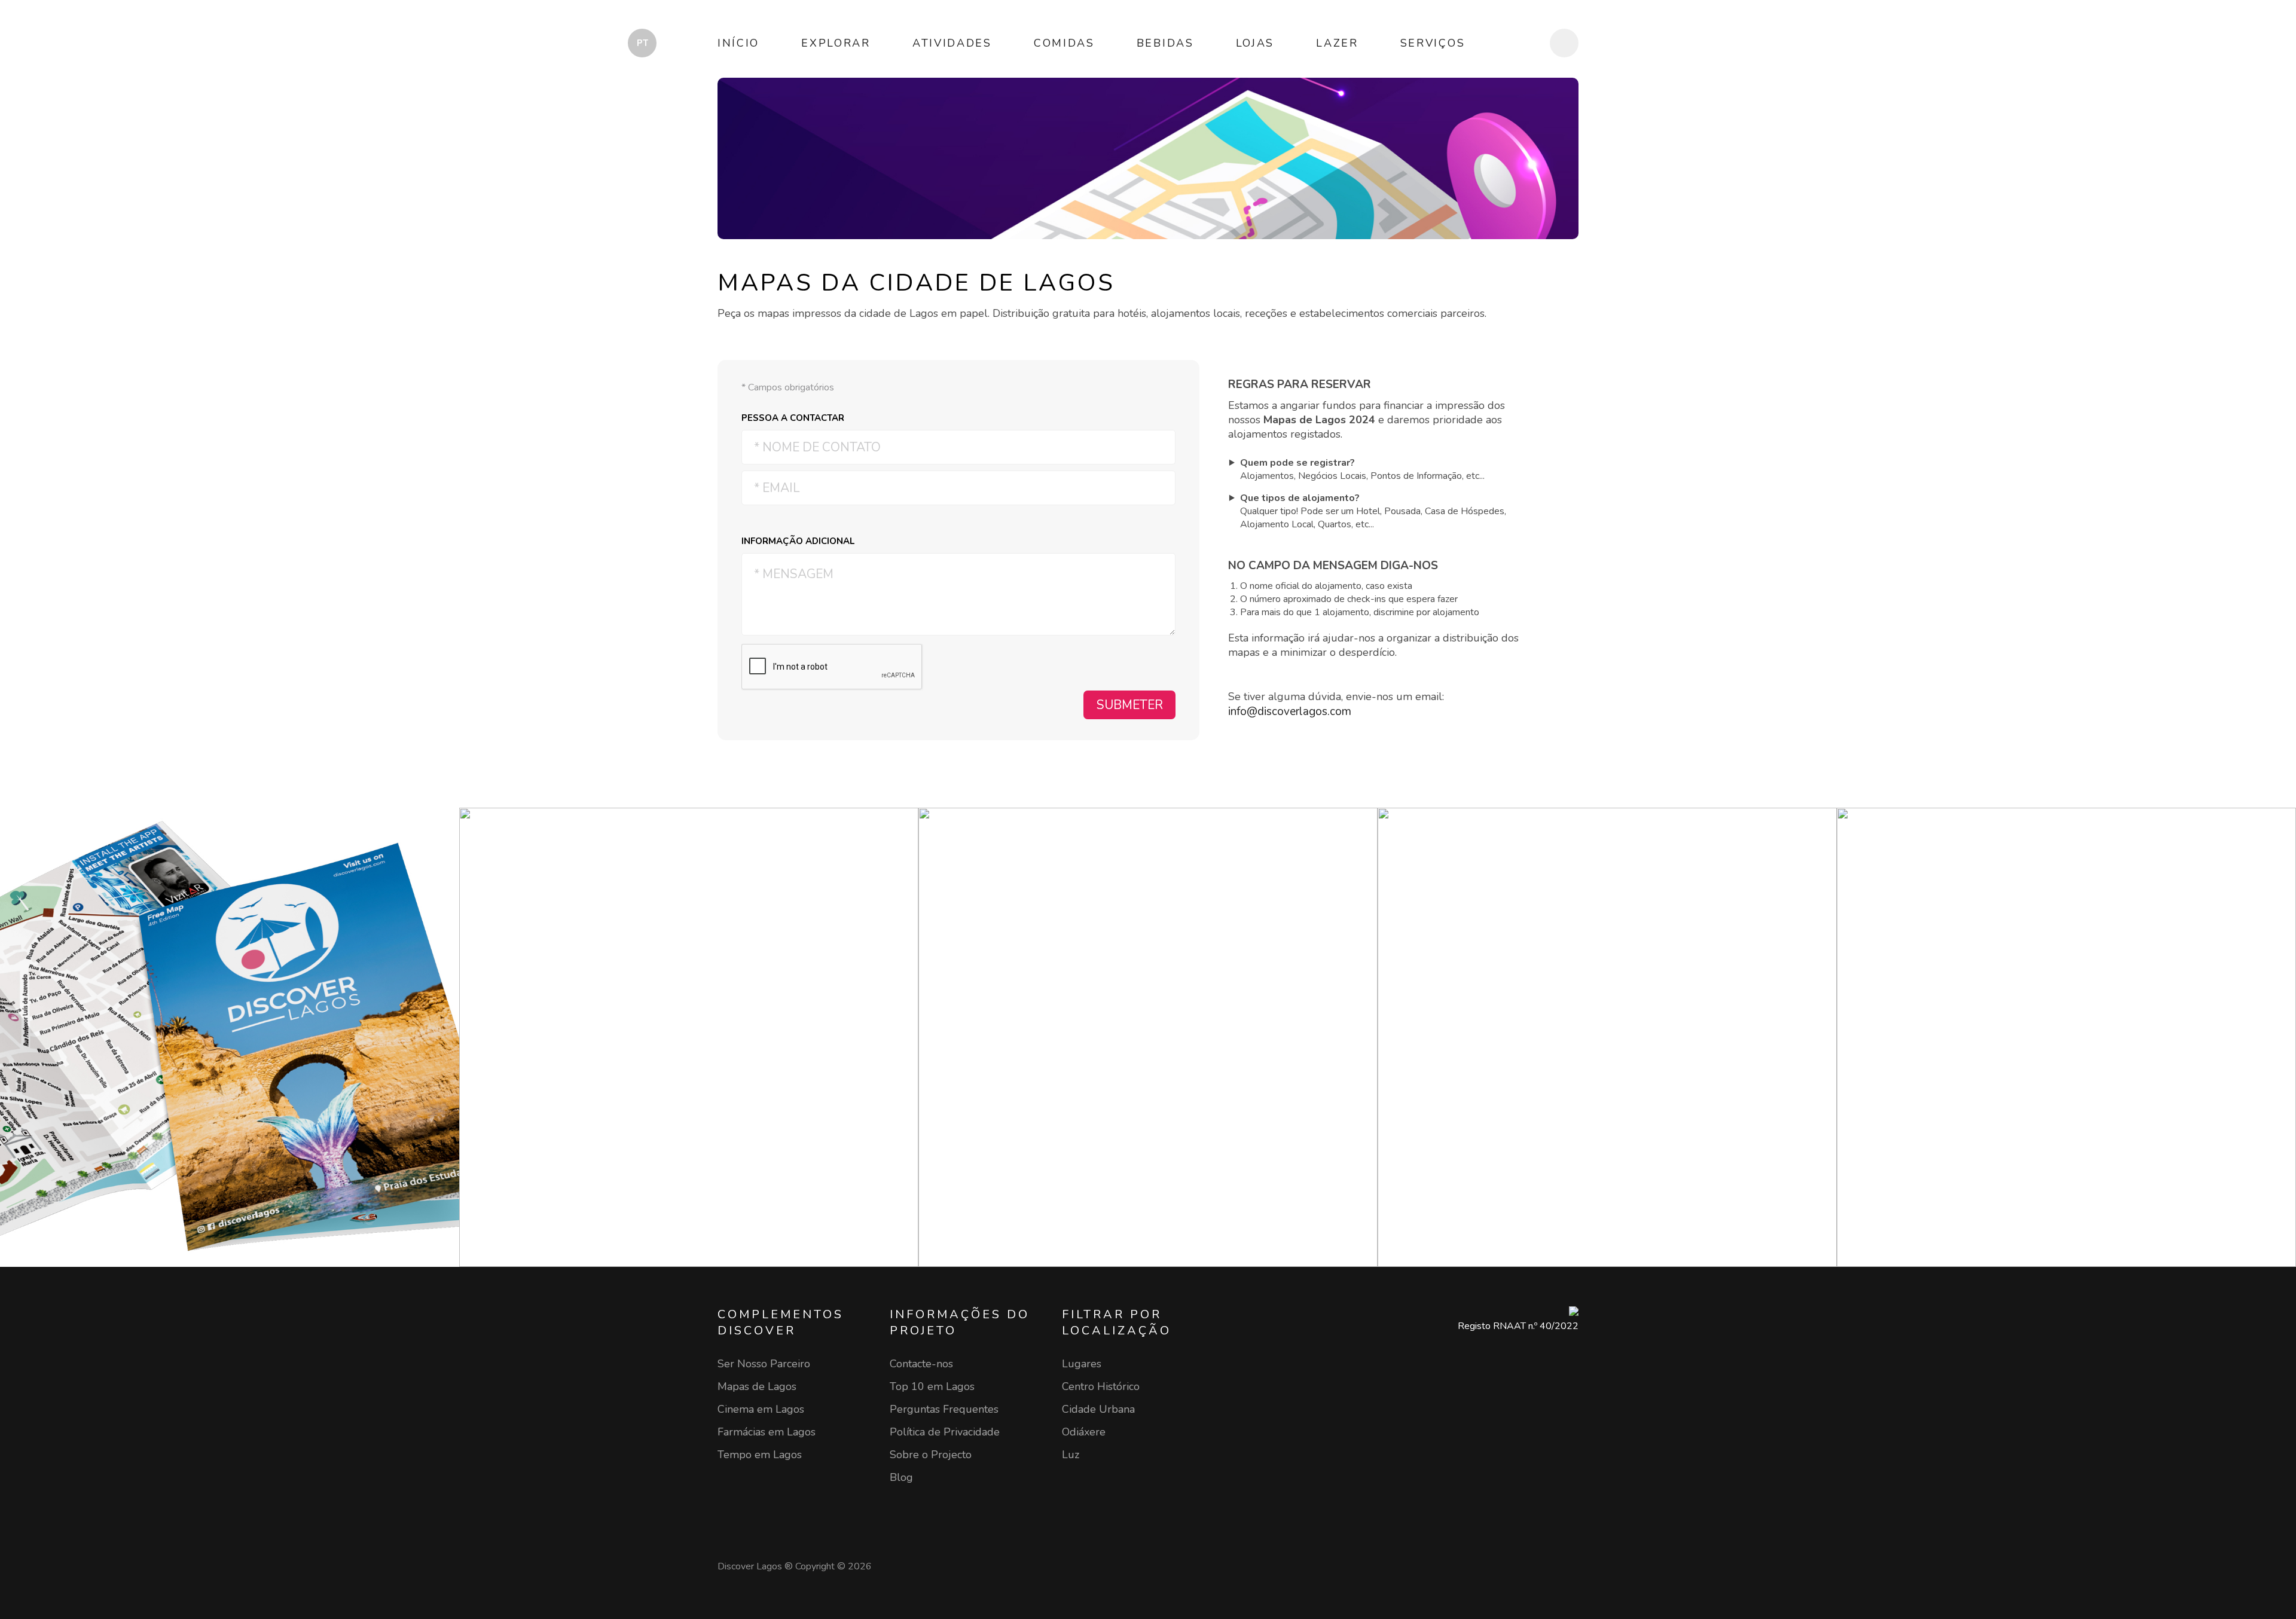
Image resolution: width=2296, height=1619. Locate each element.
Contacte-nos (921, 1364)
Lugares (1082, 1364)
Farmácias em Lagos (767, 1432)
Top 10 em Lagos (932, 1386)
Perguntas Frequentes (944, 1409)
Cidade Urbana (1098, 1409)
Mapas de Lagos (757, 1386)
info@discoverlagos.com (1290, 711)
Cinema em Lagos (761, 1409)
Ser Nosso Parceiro (764, 1364)
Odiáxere (1084, 1432)
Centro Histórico (1101, 1386)
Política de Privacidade (945, 1432)
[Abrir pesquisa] (1564, 43)
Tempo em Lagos (760, 1455)
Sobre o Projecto (931, 1455)
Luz (1071, 1455)
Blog (901, 1477)
